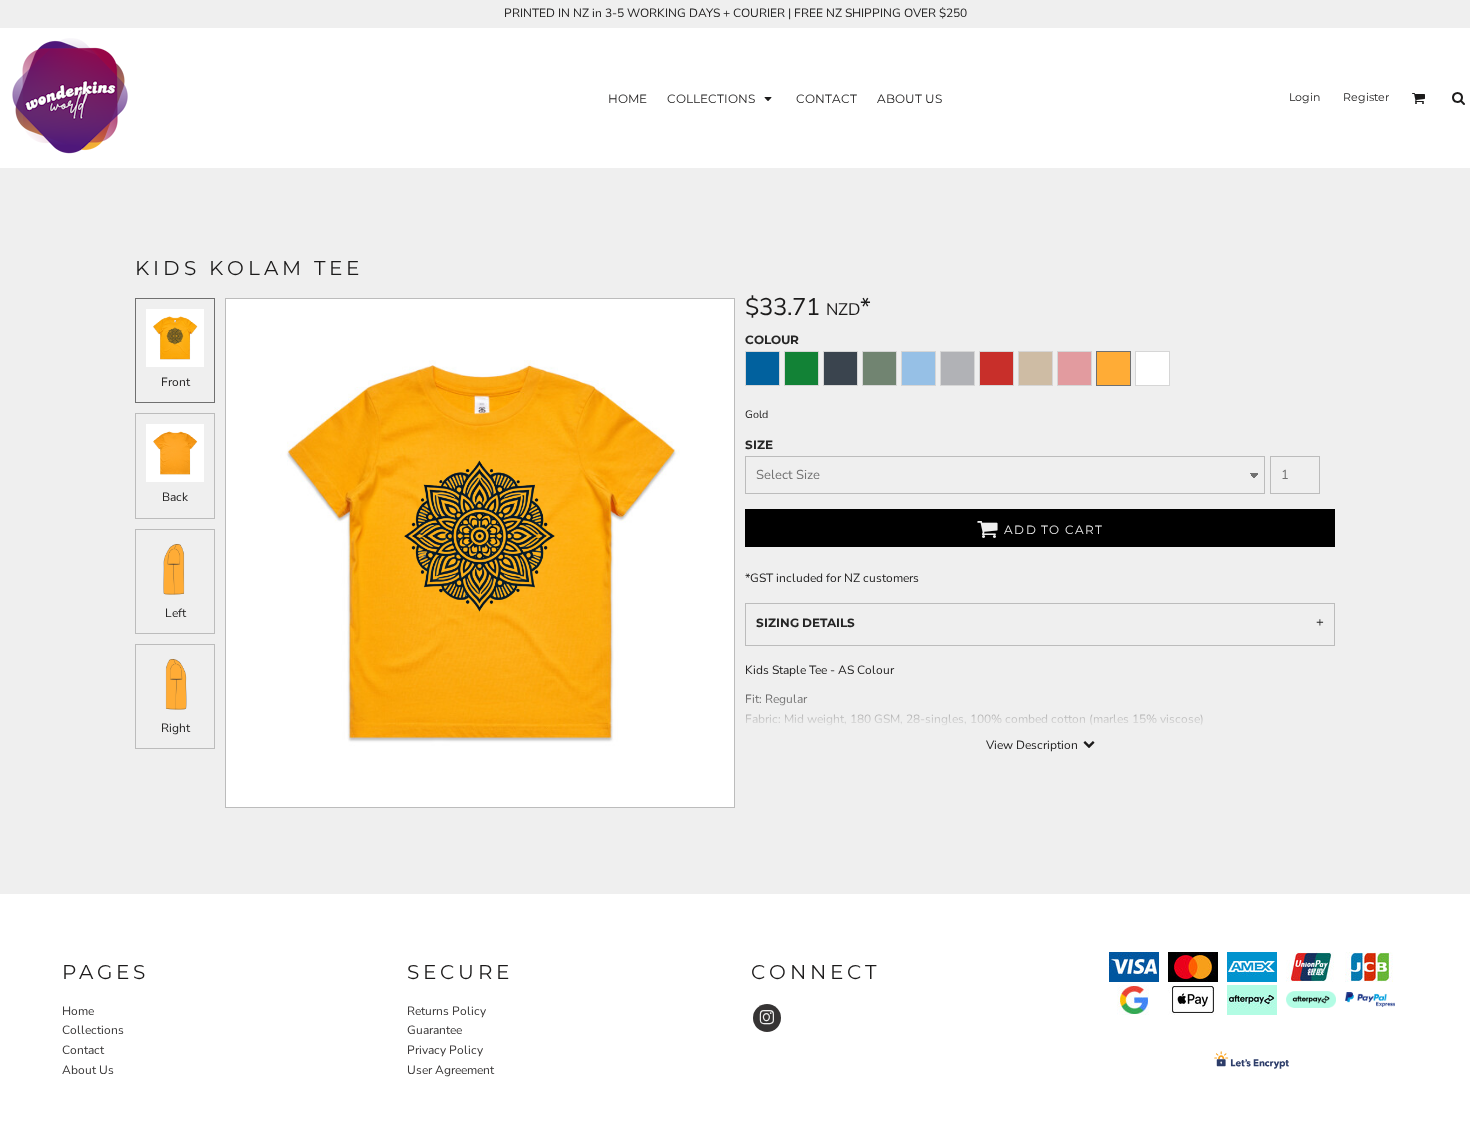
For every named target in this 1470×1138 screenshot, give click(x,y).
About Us (88, 1070)
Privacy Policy (445, 1050)
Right (175, 728)
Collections (93, 1030)
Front (175, 382)
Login (1304, 97)
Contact (83, 1050)
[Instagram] (767, 1018)
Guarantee (434, 1030)
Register (1366, 97)
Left (175, 613)
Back (175, 497)
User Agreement (450, 1070)
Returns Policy (446, 1011)
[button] (721, 97)
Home (78, 1011)
